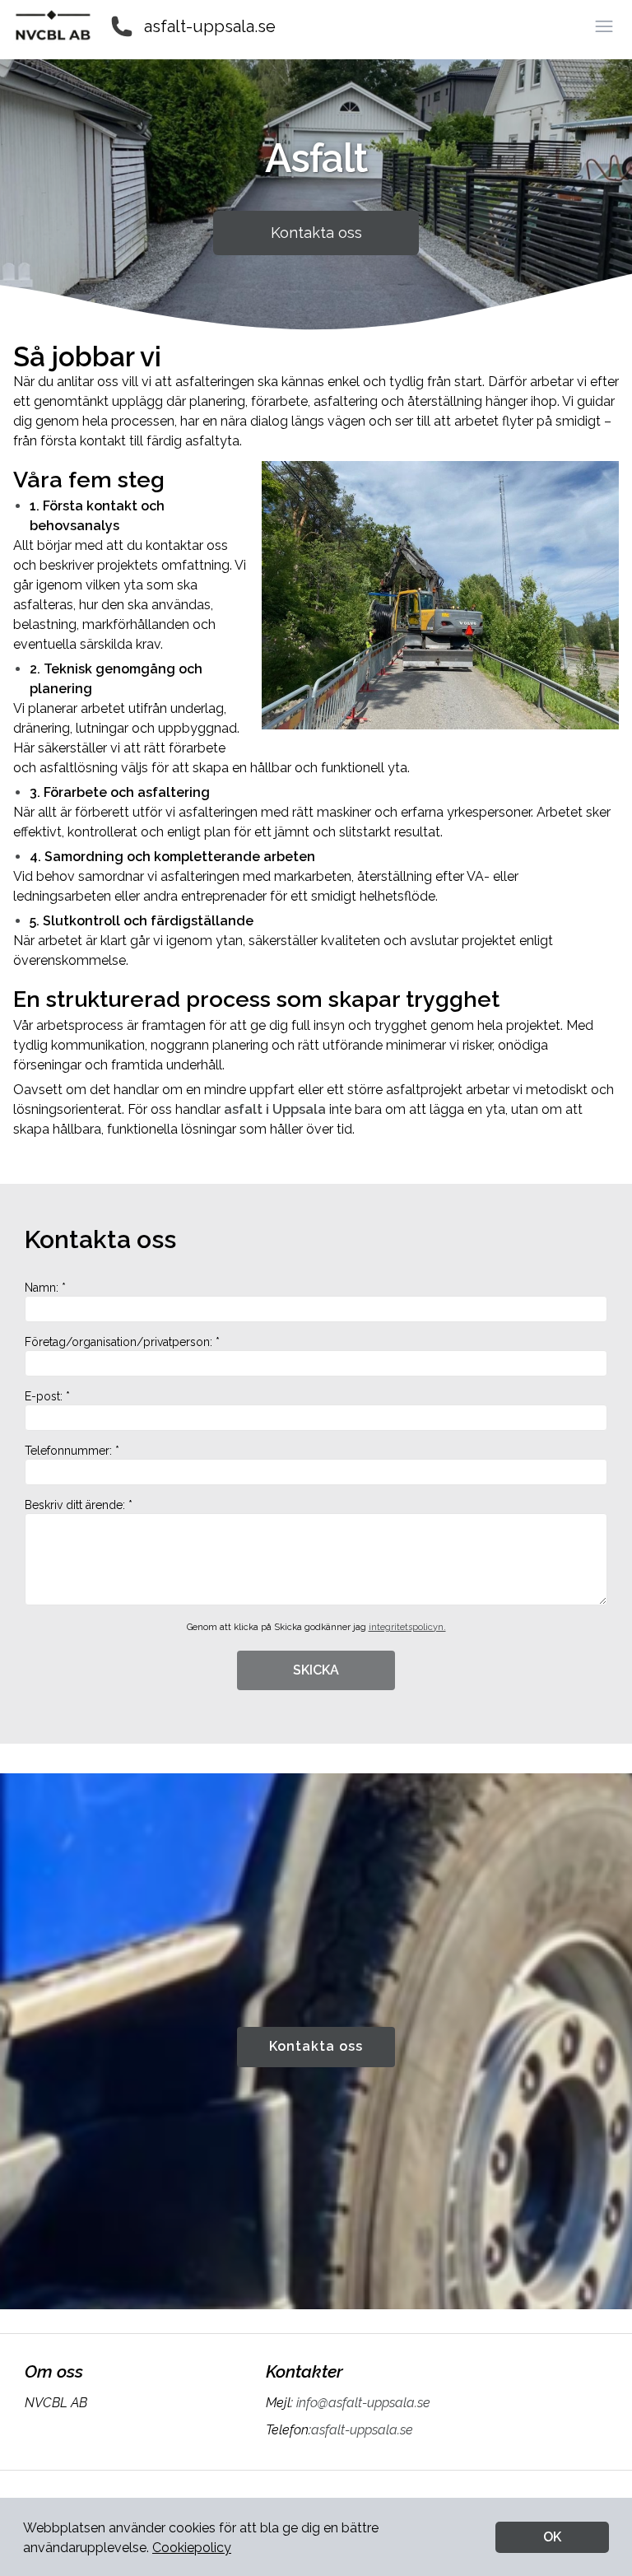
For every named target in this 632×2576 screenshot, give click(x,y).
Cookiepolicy (192, 2548)
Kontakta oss (316, 233)
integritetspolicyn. (407, 1627)
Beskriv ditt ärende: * (79, 1505)
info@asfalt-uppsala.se (363, 2403)
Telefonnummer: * (72, 1451)
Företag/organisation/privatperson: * (122, 1342)
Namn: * (45, 1288)
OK (552, 2537)
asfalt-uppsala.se (210, 26)
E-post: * (47, 1396)
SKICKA (316, 1670)
